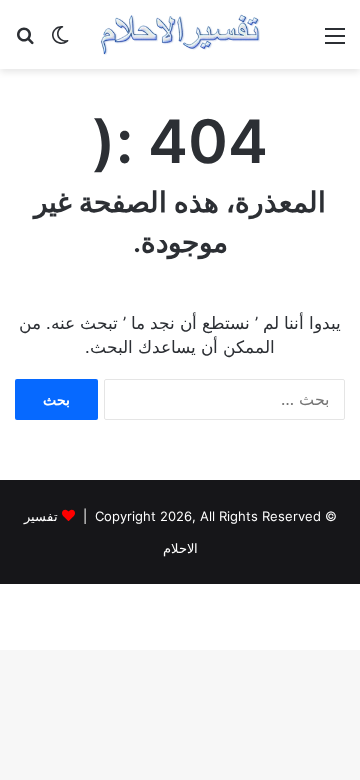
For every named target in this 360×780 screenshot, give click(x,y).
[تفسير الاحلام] (180, 34)
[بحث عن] (25, 42)
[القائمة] (335, 42)
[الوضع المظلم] (60, 42)
